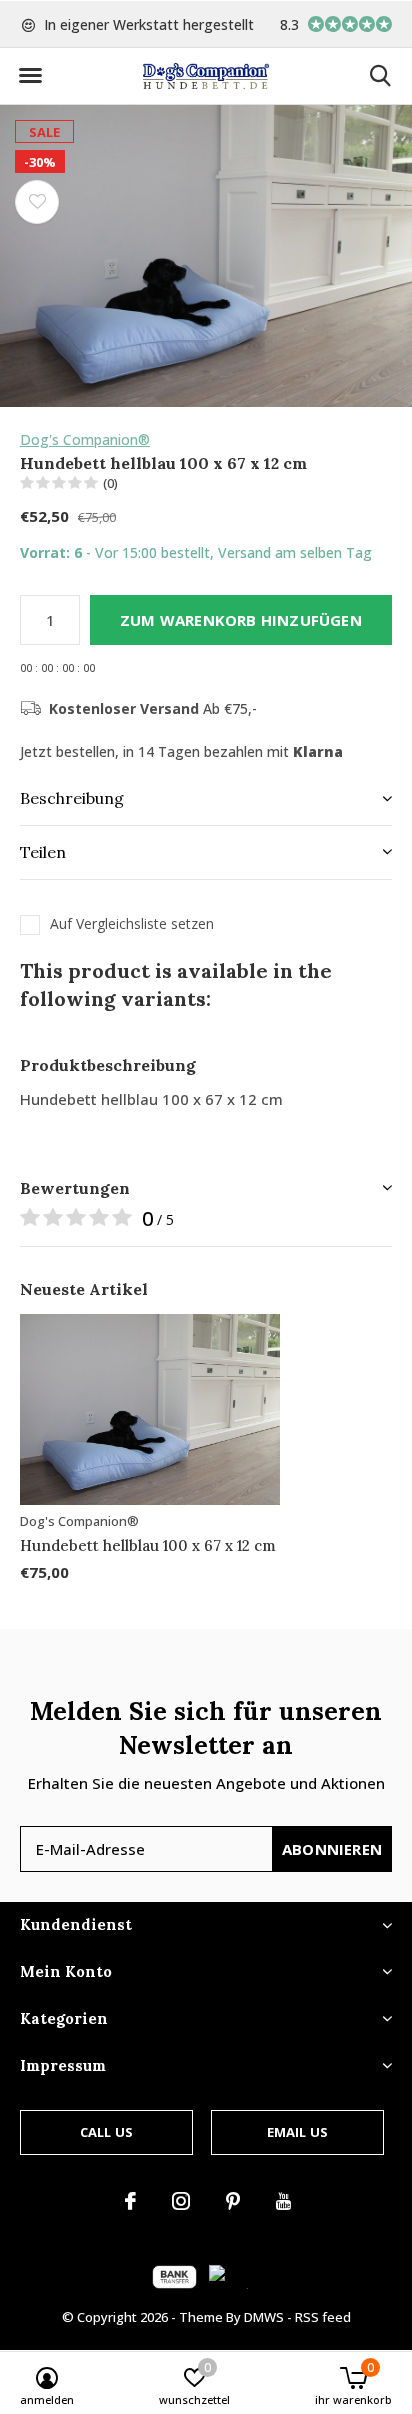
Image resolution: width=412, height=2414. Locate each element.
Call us (106, 2132)
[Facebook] (130, 2201)
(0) (110, 483)
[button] (30, 76)
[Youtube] (283, 2201)
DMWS (264, 2317)
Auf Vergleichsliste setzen (132, 924)
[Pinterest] (233, 2201)
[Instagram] (181, 2201)
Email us (297, 2132)
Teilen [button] (43, 852)
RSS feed (323, 2317)
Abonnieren (332, 1849)
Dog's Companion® (85, 439)
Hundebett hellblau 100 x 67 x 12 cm (148, 1545)
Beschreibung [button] (72, 798)
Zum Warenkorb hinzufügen (241, 620)
